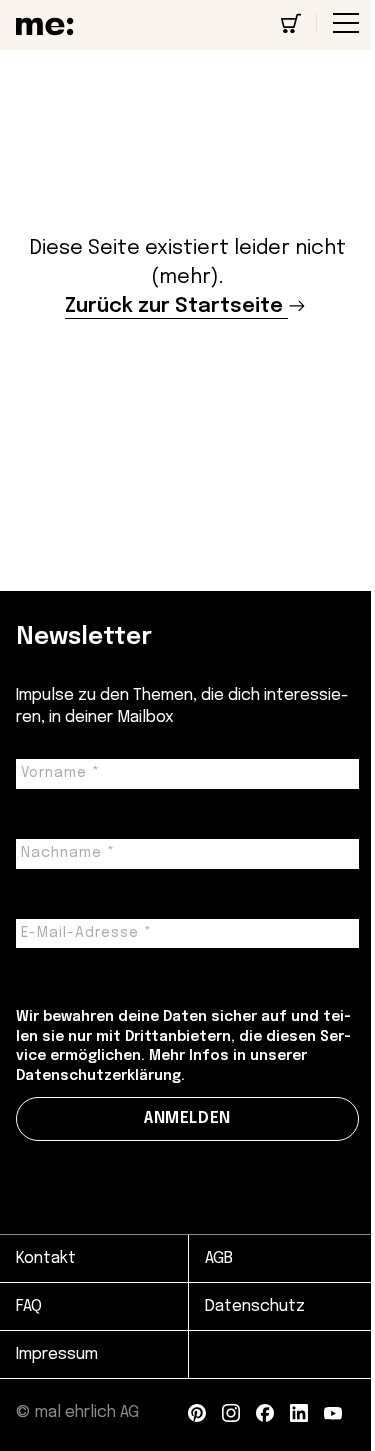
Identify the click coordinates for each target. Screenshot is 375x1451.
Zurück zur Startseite (174, 306)
